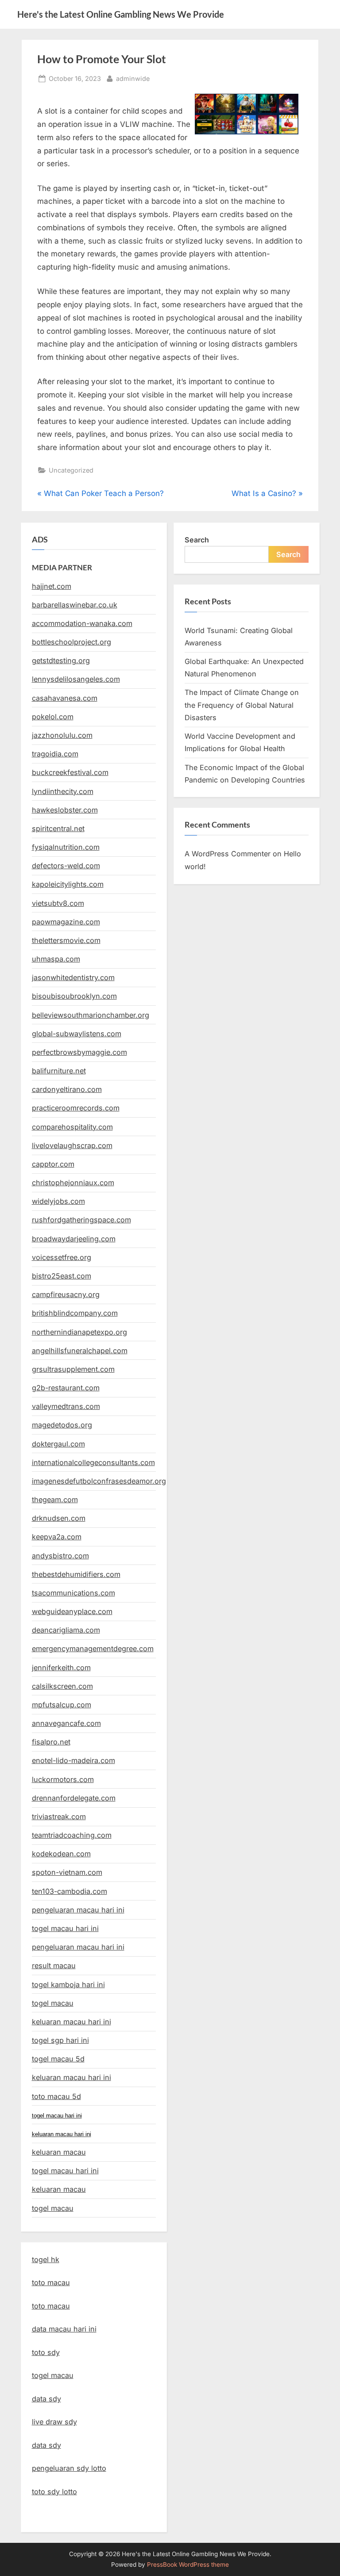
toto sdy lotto (54, 2492)
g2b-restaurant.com (66, 1388)
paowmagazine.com (66, 922)
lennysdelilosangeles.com (76, 679)
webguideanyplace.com (72, 1611)
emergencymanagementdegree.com (93, 1649)
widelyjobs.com (58, 1201)
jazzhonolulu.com (62, 735)
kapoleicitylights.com (68, 884)
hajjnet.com (52, 586)
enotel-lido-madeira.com (73, 1760)
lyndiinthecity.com (63, 791)
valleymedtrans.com (66, 1406)
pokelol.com (53, 717)
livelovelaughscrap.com (72, 1145)
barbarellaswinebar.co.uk (75, 605)
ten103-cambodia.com (70, 1891)
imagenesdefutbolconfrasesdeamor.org (99, 1481)
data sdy (46, 2399)
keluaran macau (59, 2189)
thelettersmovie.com (66, 940)
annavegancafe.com (66, 1723)
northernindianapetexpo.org (79, 1332)
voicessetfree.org (62, 1257)
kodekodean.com (61, 1854)
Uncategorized (71, 470)
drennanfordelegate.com (74, 1798)
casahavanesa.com (65, 698)
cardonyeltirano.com (67, 1089)
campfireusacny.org (66, 1294)
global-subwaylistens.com (77, 1034)
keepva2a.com (57, 1537)
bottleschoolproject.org (71, 642)
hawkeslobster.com (65, 810)
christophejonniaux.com (73, 1183)
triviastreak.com (59, 1817)
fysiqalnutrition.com (66, 847)
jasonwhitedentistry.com (73, 977)
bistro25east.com (62, 1276)
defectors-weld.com (66, 866)
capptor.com (53, 1164)
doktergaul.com (58, 1444)
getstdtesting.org (61, 660)
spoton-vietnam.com (67, 1872)
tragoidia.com (55, 754)
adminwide (133, 78)
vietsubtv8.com (58, 903)
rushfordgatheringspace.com (81, 1220)
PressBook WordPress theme (188, 2565)
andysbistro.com (60, 1556)
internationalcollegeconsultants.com (93, 1462)
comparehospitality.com (72, 1127)
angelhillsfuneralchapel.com (80, 1351)
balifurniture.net (59, 1071)
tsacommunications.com (73, 1593)
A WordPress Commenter (228, 854)
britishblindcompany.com (75, 1313)
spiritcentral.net (58, 828)
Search (197, 540)
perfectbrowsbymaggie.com (79, 1052)
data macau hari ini (64, 2329)
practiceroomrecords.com (76, 1108)
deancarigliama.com (66, 1630)
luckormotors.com (63, 1779)
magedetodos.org (62, 1425)
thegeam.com (55, 1500)
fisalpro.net (51, 1742)
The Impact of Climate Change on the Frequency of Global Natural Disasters (242, 705)
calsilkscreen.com (62, 1686)
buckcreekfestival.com (70, 772)
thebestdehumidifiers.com (76, 1574)
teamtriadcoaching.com (72, 1835)
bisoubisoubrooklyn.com (74, 996)
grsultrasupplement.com (73, 1369)
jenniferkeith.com (61, 1668)
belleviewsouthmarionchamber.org (91, 1015)
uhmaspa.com (56, 959)
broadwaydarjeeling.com (74, 1239)
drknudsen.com (59, 1518)
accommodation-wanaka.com (82, 623)
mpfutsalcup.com (62, 1705)
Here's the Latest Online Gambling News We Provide (121, 14)
